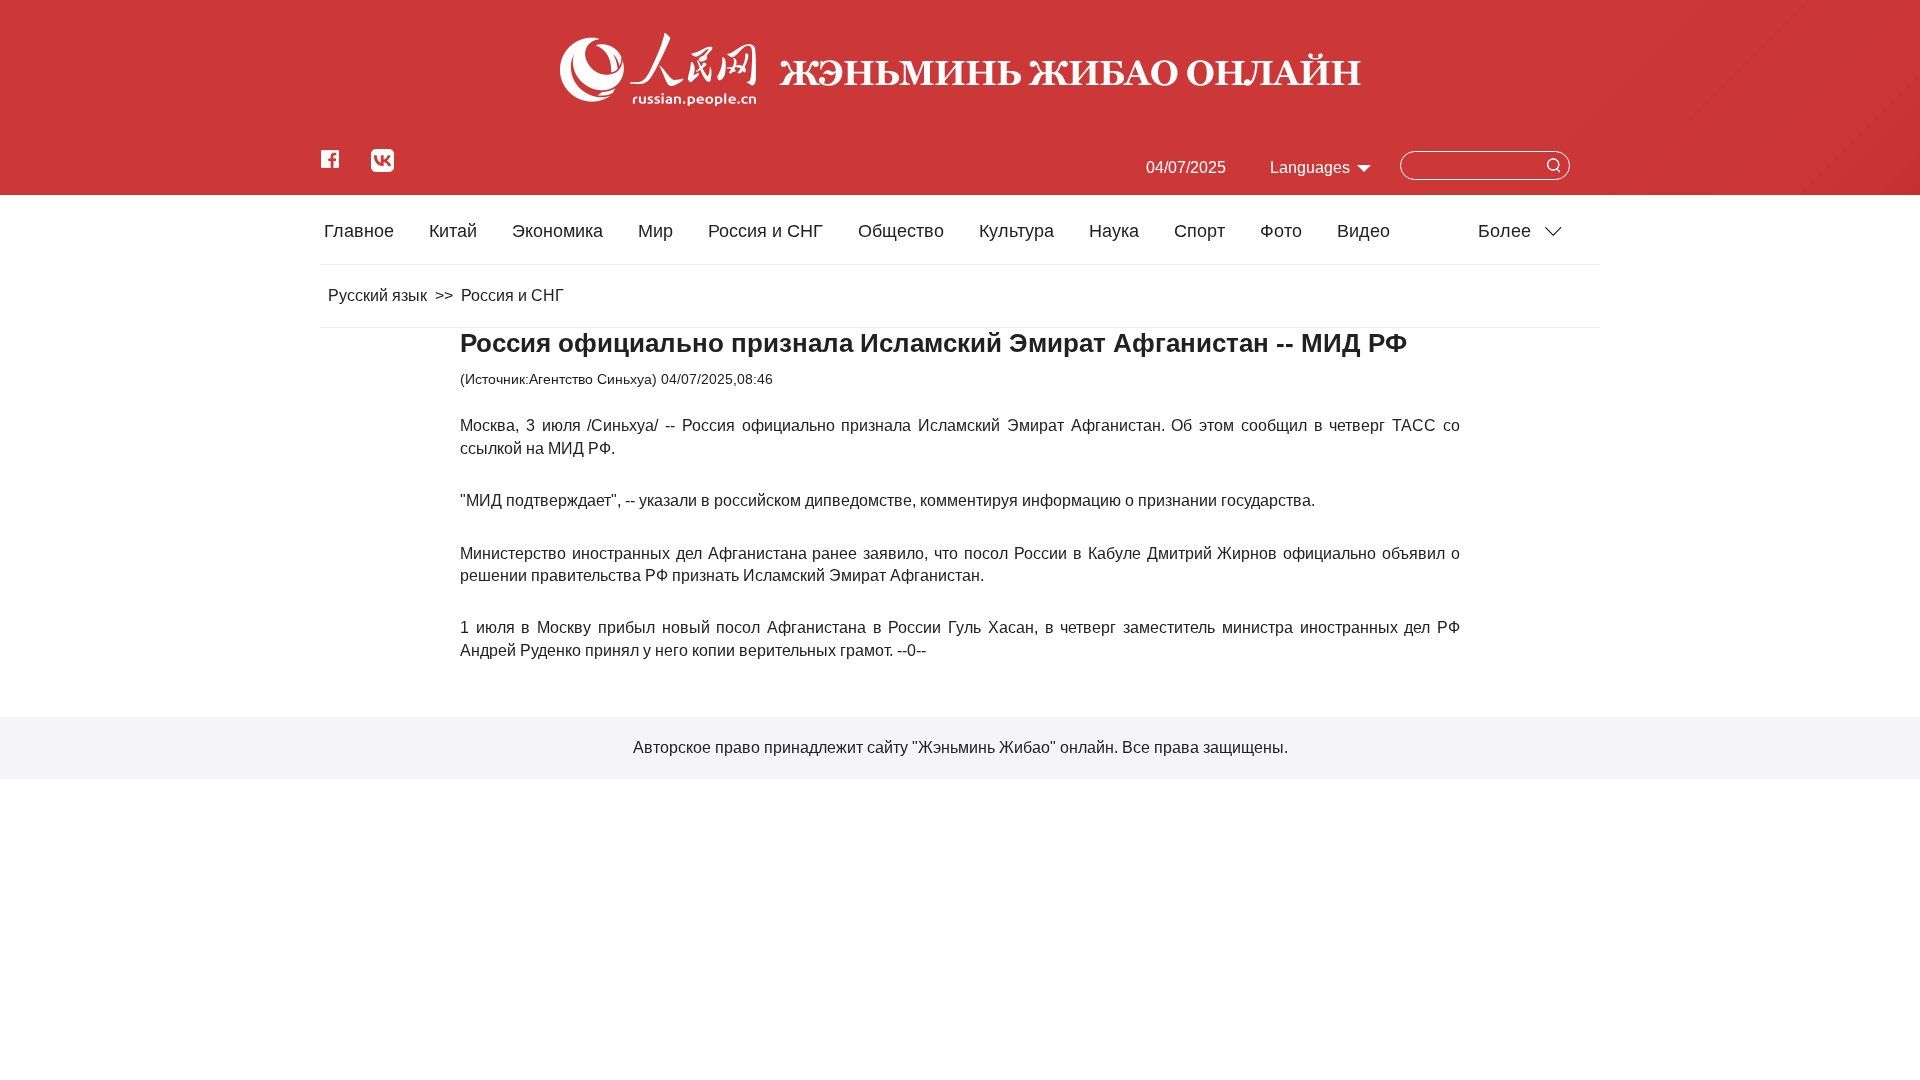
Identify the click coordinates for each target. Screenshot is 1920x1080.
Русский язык (377, 295)
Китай (453, 231)
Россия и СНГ (765, 231)
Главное (359, 231)
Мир (655, 231)
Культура (1016, 231)
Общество (901, 231)
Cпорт (1199, 231)
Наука (1114, 231)
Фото (1281, 231)
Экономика (557, 231)
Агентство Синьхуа (590, 379)
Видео (1363, 231)
